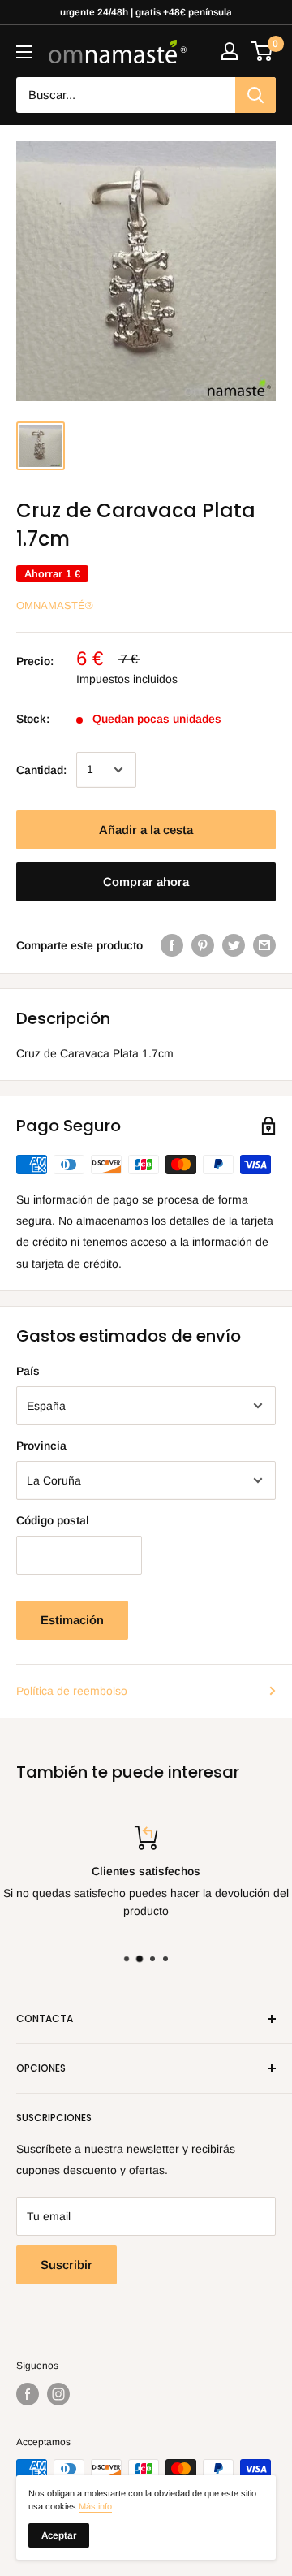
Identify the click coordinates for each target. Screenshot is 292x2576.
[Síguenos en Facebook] (28, 2394)
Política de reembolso (72, 1691)
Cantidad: (41, 770)
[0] (262, 51)
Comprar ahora (146, 882)
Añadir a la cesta (146, 830)
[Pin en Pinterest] (203, 945)
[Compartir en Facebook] (172, 945)
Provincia (41, 1446)
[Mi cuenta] (230, 51)
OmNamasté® (55, 605)
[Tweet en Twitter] (234, 945)
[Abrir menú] (24, 52)
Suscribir (67, 2265)
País (28, 1371)
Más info (95, 2506)
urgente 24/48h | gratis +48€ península (146, 12)
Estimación (72, 1620)
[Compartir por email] (264, 945)
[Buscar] (255, 95)
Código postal (53, 1520)
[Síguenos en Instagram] (58, 2394)
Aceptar (59, 2535)
